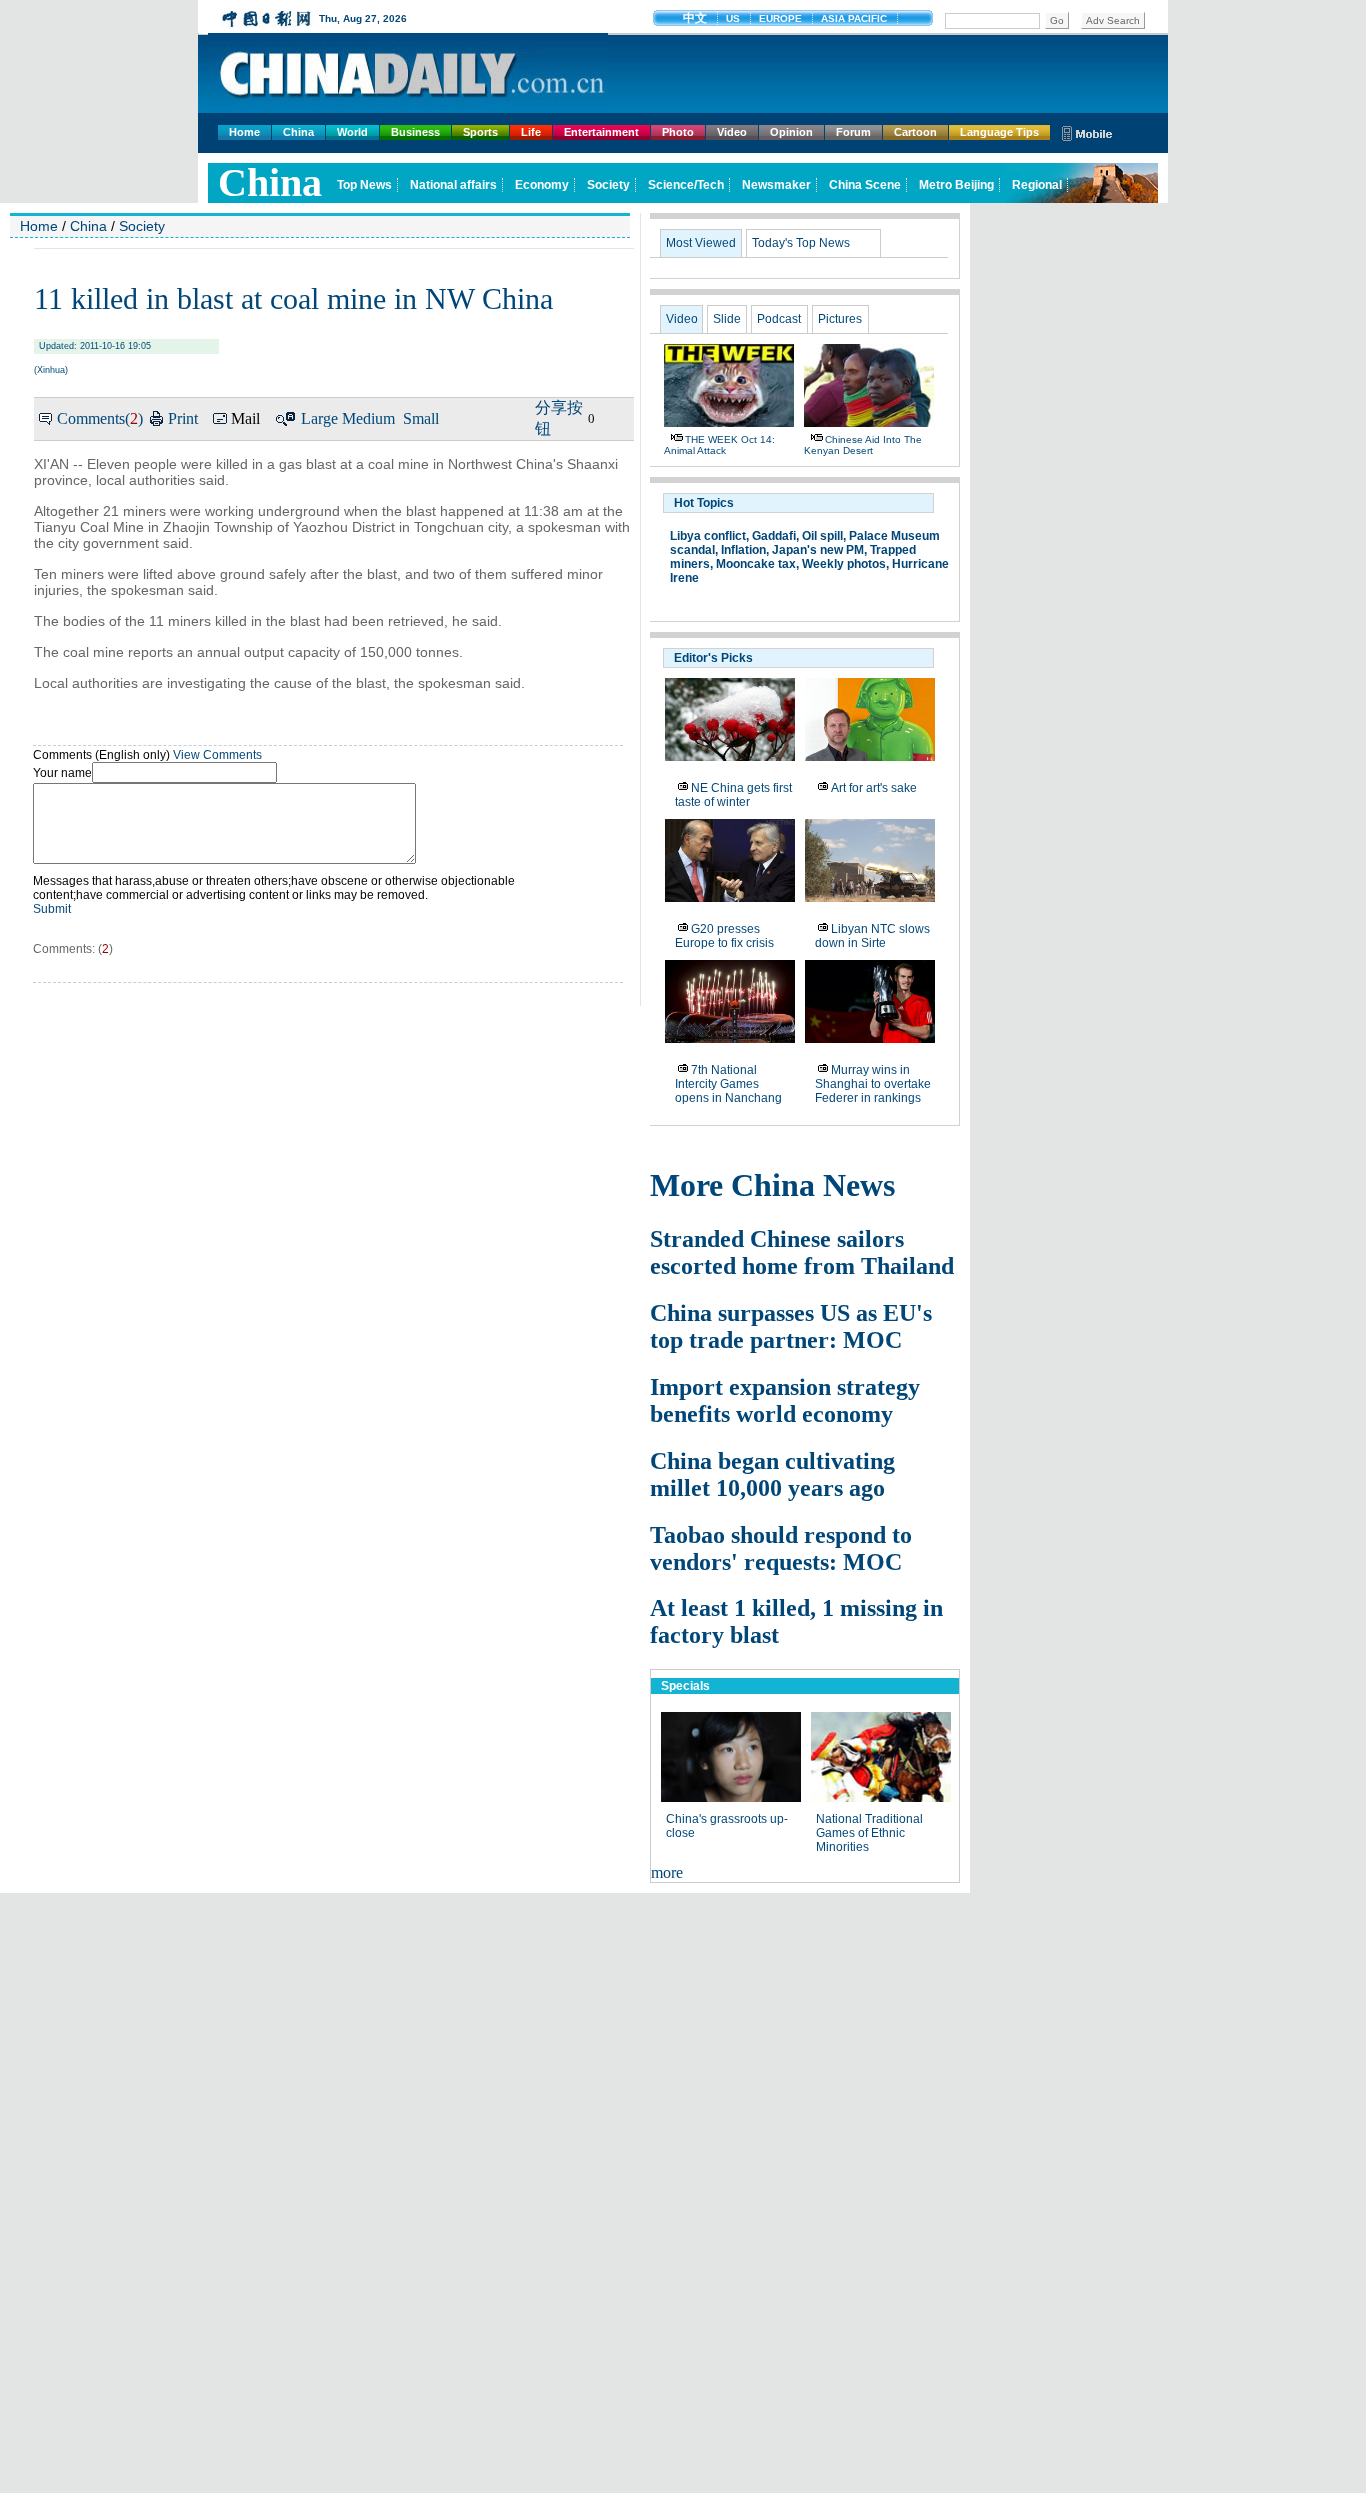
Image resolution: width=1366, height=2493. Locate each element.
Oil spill (822, 536)
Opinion (791, 132)
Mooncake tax (756, 564)
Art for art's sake (874, 788)
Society (142, 226)
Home (244, 132)
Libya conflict (708, 536)
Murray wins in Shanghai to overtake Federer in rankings (873, 1084)
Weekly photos (844, 564)
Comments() (100, 418)
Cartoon (915, 132)
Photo (678, 132)
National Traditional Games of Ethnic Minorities (869, 1833)
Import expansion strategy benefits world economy (785, 1400)
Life (531, 132)
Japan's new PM (818, 550)
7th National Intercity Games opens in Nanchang (728, 1084)
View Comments (217, 755)
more (667, 1872)
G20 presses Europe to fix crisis (724, 936)
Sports (480, 132)
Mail (245, 418)
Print (183, 418)
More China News (772, 1185)
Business (415, 132)
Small (421, 418)
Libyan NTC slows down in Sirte (872, 936)
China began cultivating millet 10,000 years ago (772, 1474)
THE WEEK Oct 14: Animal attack (719, 445)
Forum (853, 132)
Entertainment (601, 132)
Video (732, 132)
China (298, 132)
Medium (368, 418)
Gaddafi (774, 536)
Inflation (743, 550)
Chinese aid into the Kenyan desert (863, 445)
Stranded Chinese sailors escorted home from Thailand (802, 1252)
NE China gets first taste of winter (733, 795)
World (352, 132)
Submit (52, 909)
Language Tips (999, 132)
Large (319, 418)
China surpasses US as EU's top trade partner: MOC (791, 1326)
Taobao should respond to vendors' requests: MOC (781, 1548)
